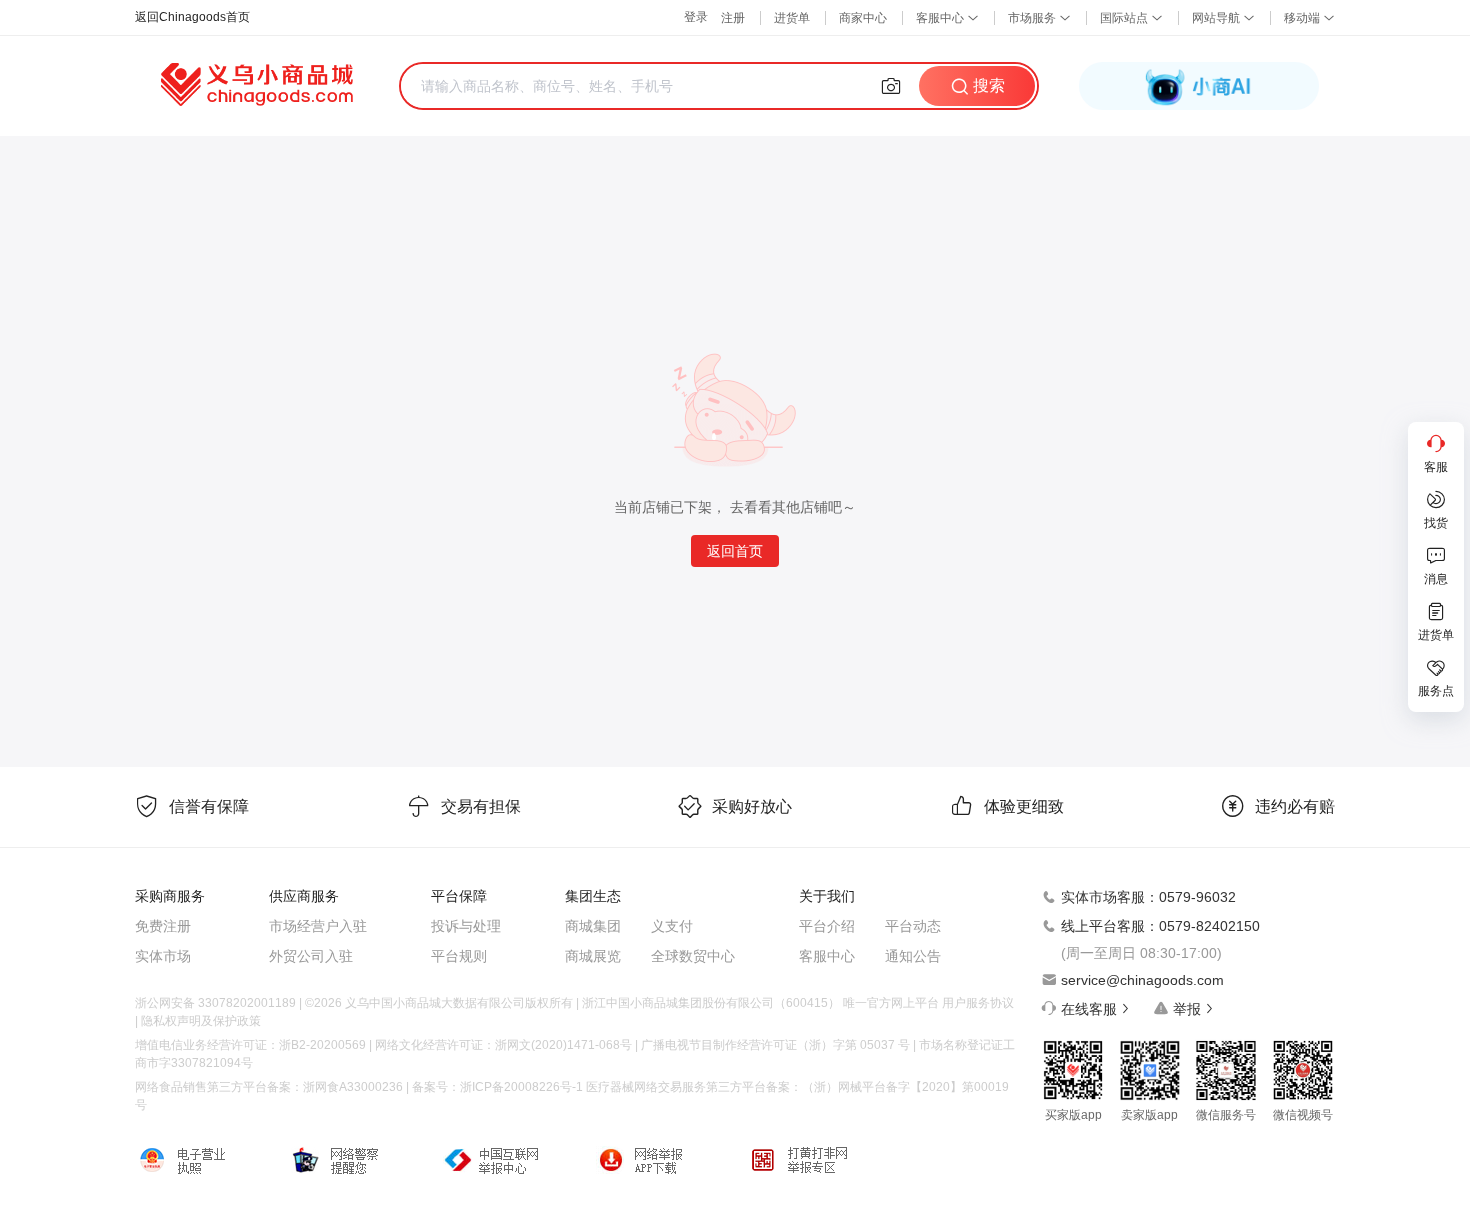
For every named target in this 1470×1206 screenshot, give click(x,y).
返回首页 (735, 551)
